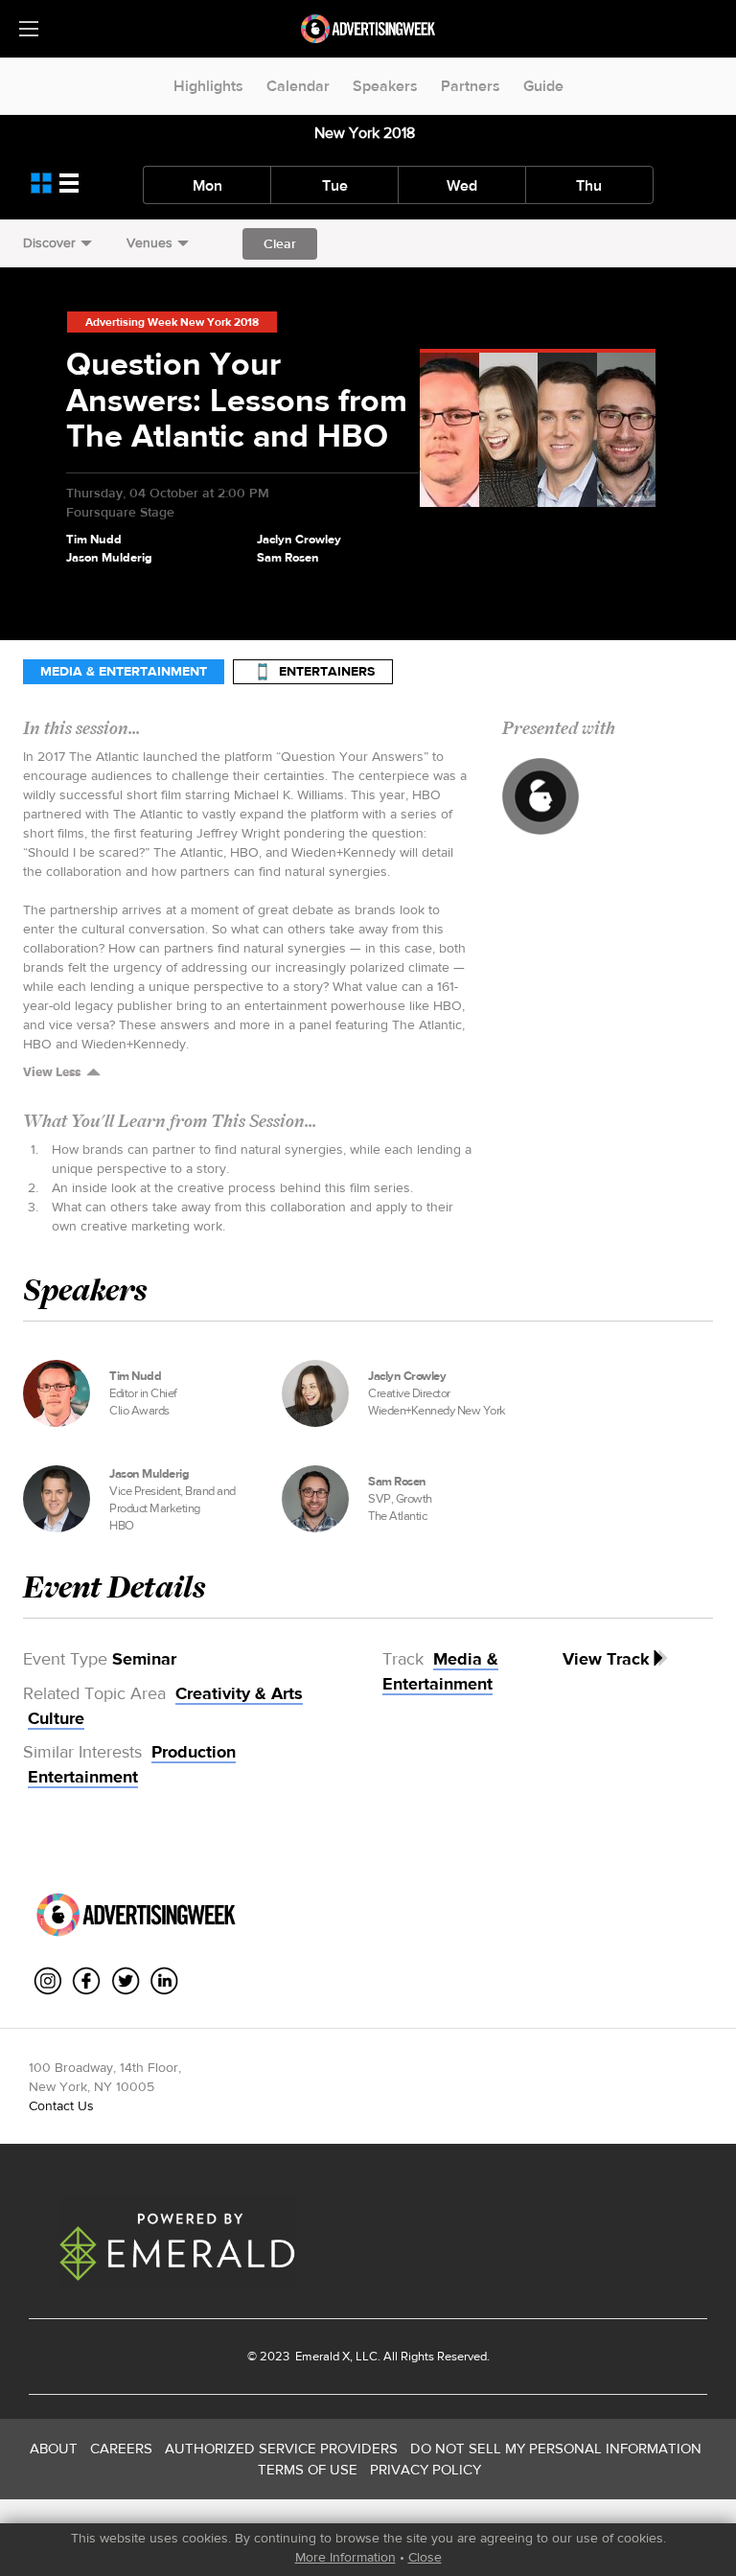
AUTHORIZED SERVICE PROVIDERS (281, 2448)
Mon (207, 185)
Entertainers (327, 671)
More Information (345, 2557)
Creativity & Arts (239, 1693)
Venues (149, 242)
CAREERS (121, 2448)
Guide (543, 86)
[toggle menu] (29, 29)
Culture (56, 1718)
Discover (49, 242)
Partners (471, 86)
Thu (589, 185)
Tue (335, 185)
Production (194, 1752)
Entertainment (83, 1777)
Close (425, 2557)
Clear (280, 243)
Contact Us (61, 2105)
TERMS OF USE (308, 2469)
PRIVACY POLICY (425, 2469)
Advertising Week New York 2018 (172, 322)
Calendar (298, 86)
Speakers (385, 86)
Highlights (208, 86)
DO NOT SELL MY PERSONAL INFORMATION (556, 2448)
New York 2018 (365, 133)
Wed (462, 185)
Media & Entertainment (124, 671)
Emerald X (321, 2356)
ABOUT (54, 2448)
